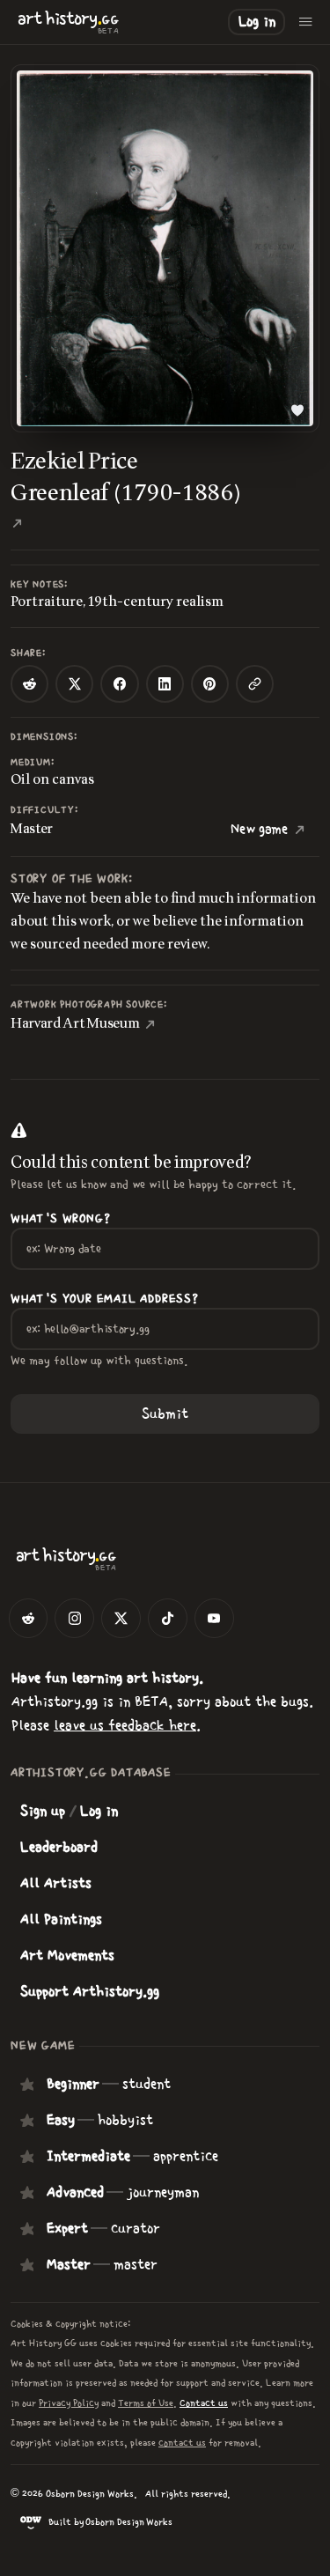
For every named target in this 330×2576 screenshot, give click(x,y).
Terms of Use (146, 2403)
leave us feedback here (125, 1725)
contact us (182, 2443)
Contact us (204, 2403)
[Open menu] (306, 22)
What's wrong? (60, 1219)
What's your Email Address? (105, 1299)
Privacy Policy (69, 2403)
